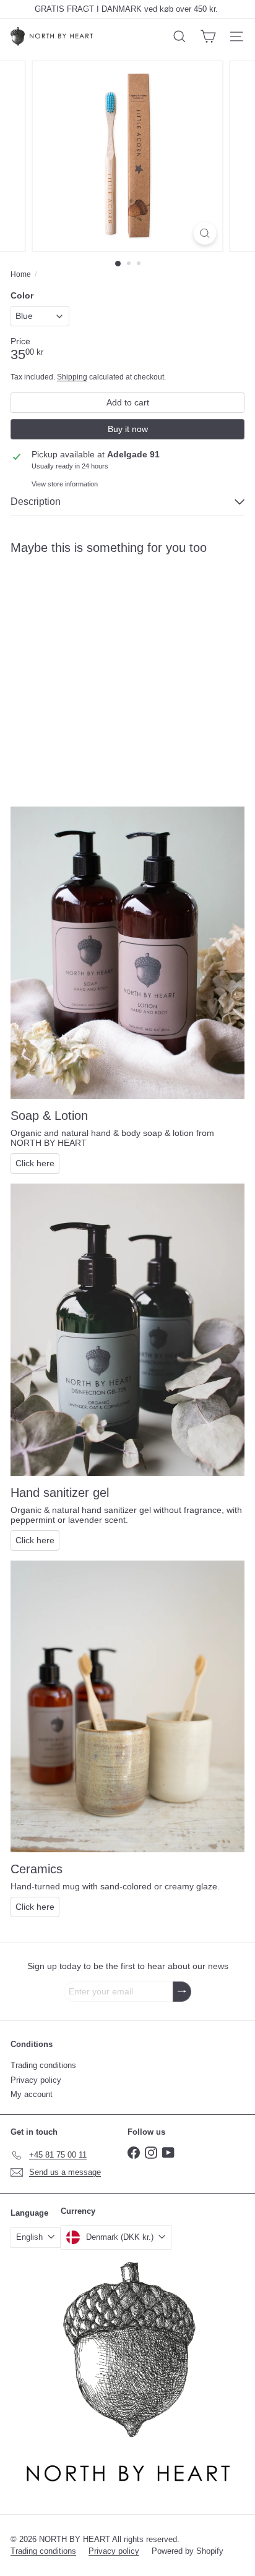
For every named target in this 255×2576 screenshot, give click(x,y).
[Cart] (208, 36)
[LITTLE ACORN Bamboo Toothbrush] (88, 661)
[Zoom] (205, 233)
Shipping (72, 377)
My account (32, 2094)
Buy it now (128, 429)
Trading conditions (43, 2065)
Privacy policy (36, 2080)
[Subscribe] (182, 1992)
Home (21, 274)
